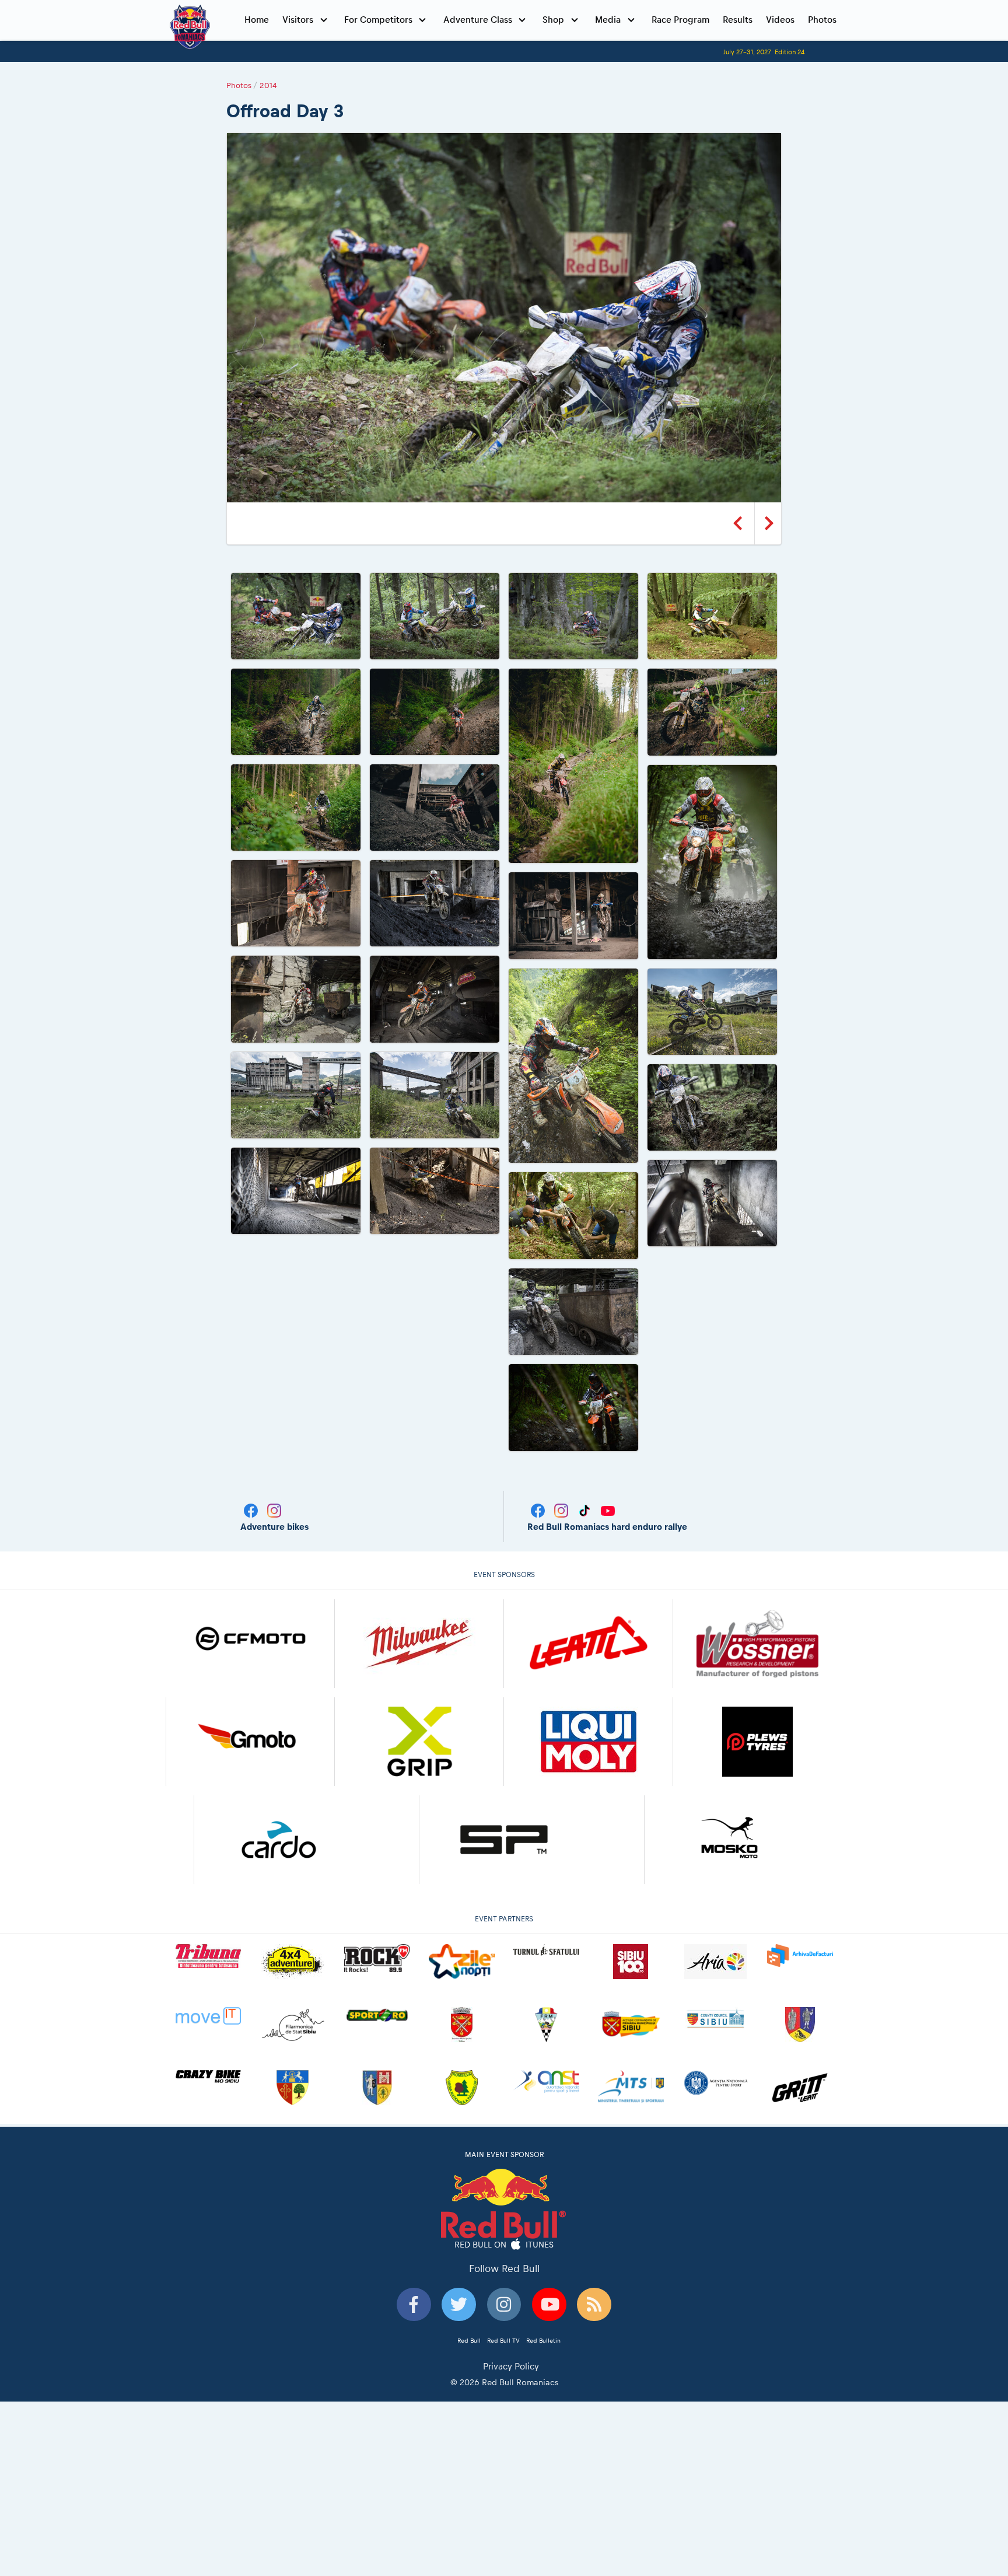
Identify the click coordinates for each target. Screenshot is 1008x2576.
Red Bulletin (543, 2340)
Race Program (680, 20)
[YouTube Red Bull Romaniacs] (608, 1510)
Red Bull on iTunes (504, 2245)
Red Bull (469, 2340)
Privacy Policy (511, 2366)
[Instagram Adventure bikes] (274, 1510)
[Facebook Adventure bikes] (252, 1510)
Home (257, 20)
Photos (822, 20)
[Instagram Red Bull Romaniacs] (562, 1510)
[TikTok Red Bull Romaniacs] (586, 1510)
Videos (780, 20)
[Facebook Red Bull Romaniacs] (539, 1510)
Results (738, 20)
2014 (268, 85)
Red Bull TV (503, 2340)
